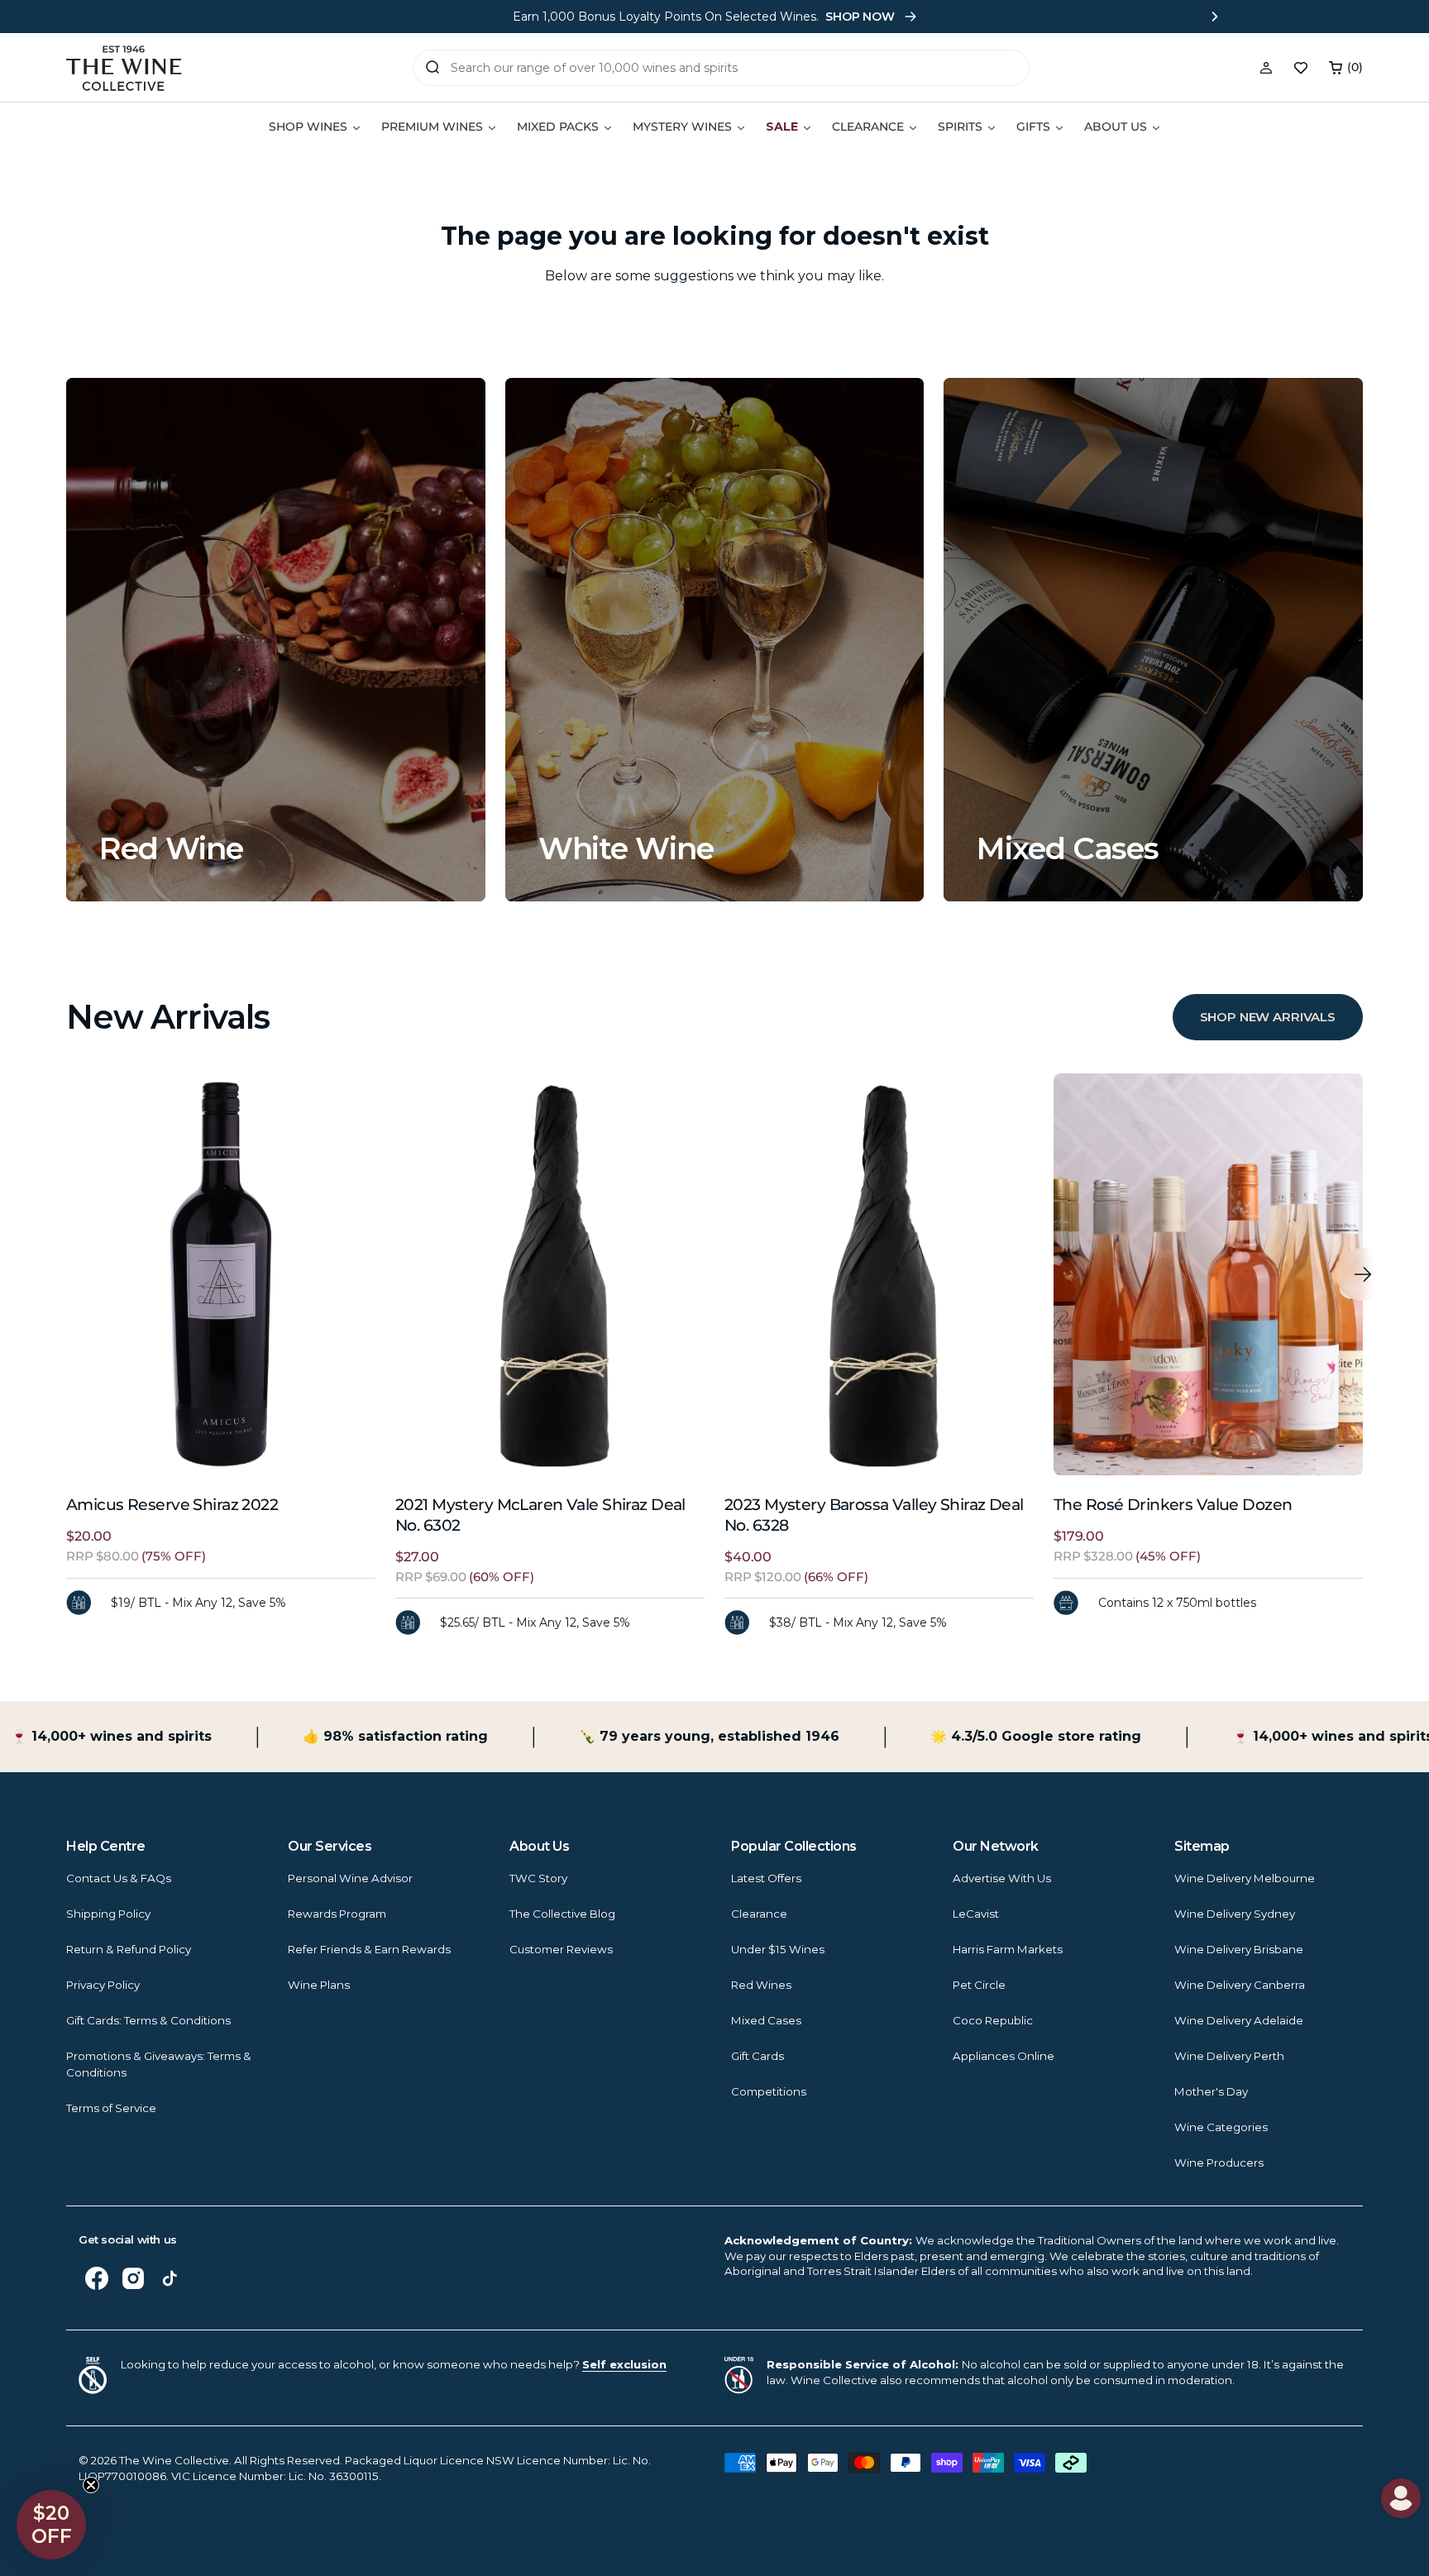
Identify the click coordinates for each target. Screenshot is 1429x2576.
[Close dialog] (235, 1063)
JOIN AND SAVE (876, 1457)
